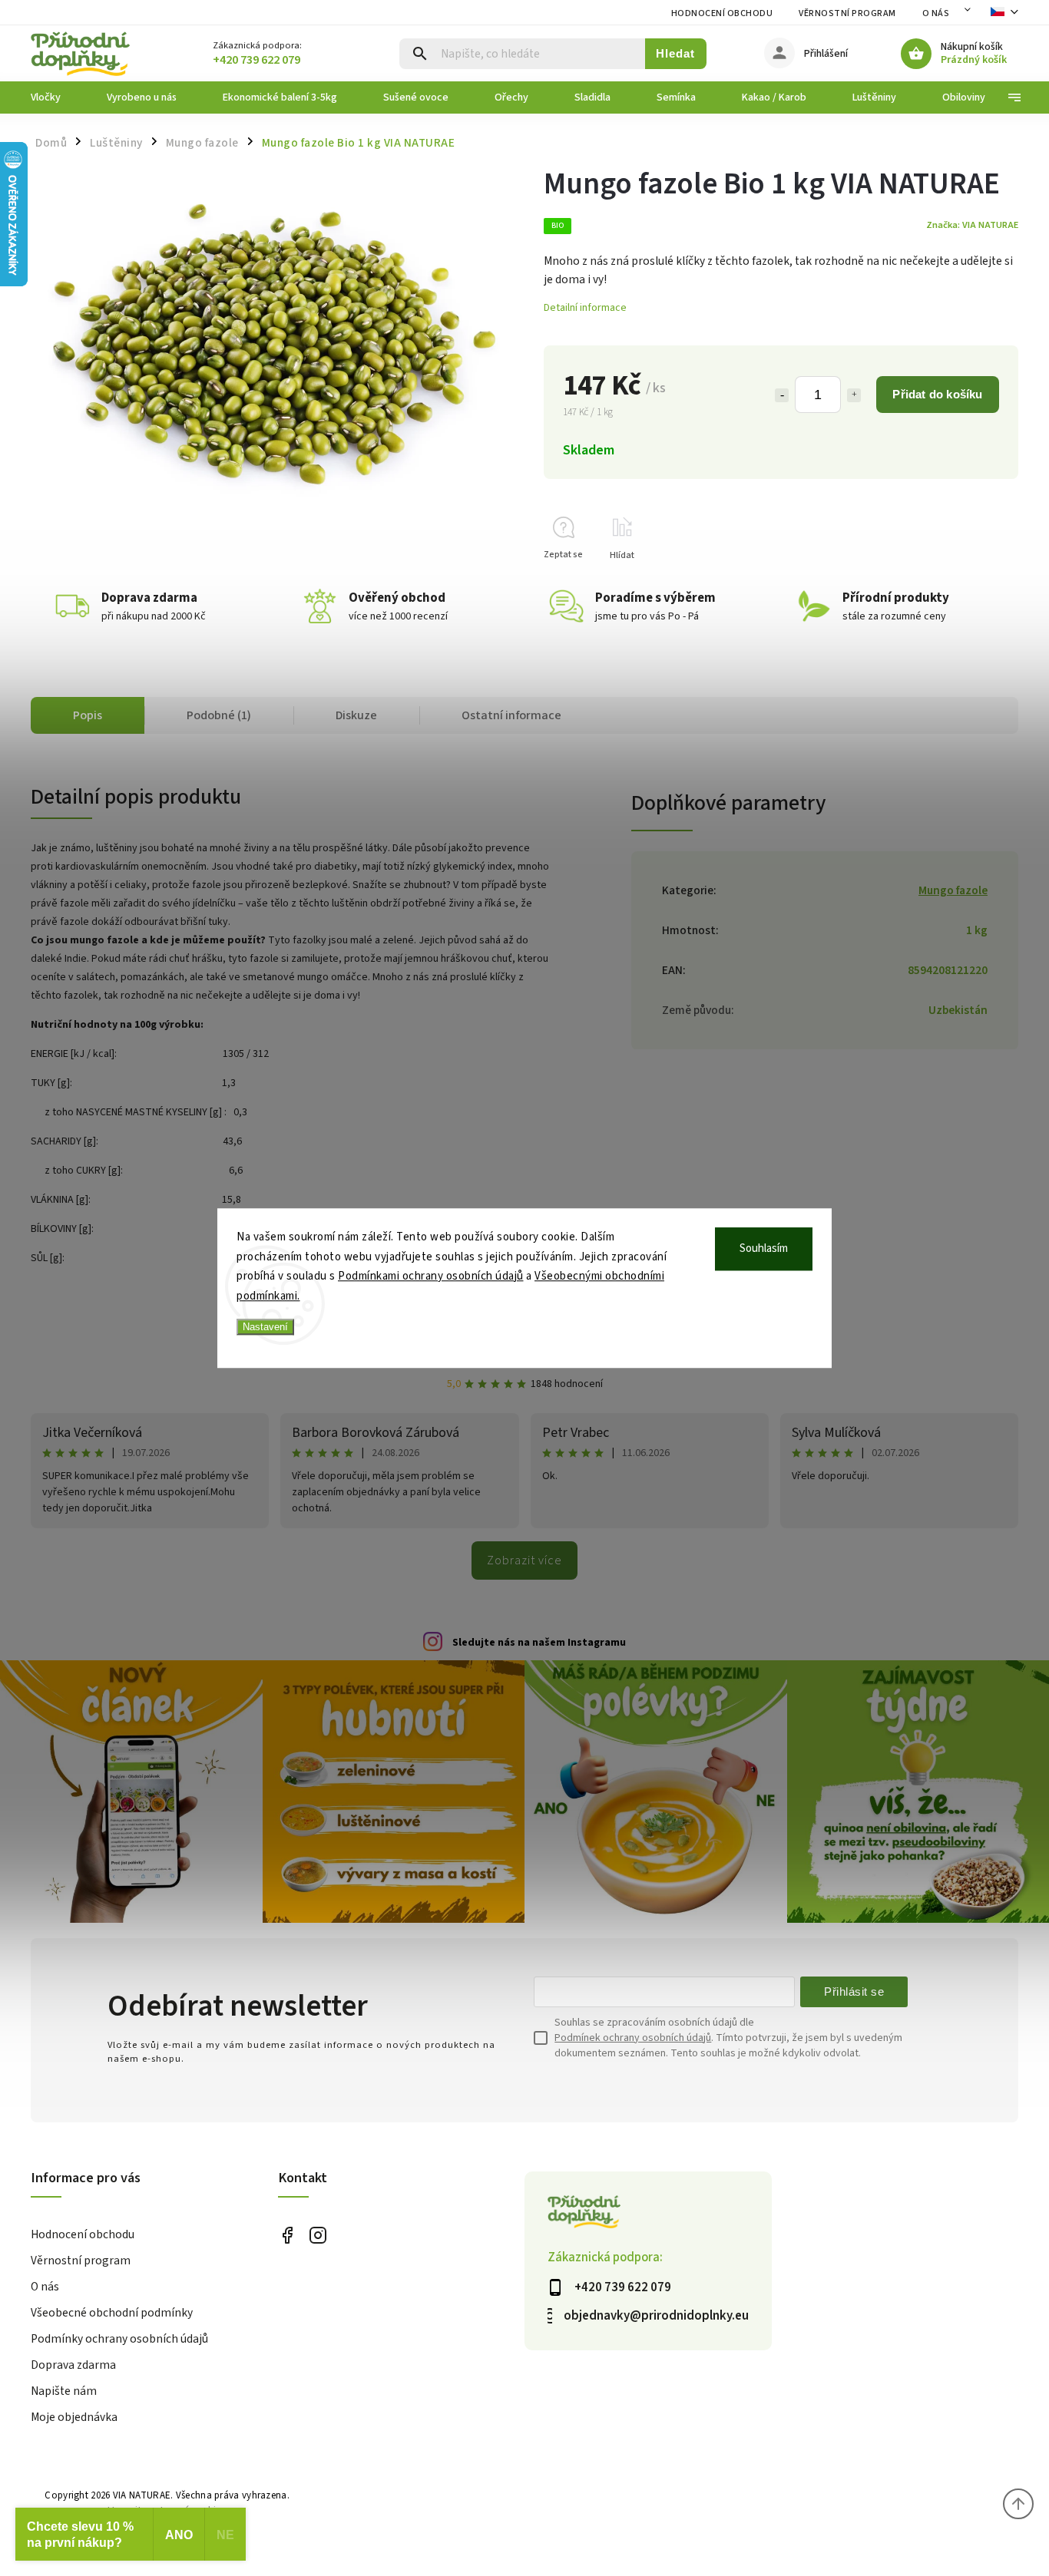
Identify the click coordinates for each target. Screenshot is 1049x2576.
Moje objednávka (74, 2417)
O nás (936, 13)
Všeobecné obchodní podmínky (112, 2313)
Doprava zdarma (73, 2365)
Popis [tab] (88, 715)
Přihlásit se (854, 1991)
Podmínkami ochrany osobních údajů (431, 1276)
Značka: (972, 225)
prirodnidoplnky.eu (318, 2236)
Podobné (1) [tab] (219, 715)
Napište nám (64, 2391)
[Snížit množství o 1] (782, 395)
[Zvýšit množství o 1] (854, 395)
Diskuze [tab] (356, 715)
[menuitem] (57, 97)
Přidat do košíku (937, 394)
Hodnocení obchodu (722, 13)
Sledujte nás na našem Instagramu (539, 1643)
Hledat (675, 53)
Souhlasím (764, 1248)
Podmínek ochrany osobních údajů (633, 2038)
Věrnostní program (847, 13)
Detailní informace (585, 308)
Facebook (288, 2236)
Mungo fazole (953, 890)
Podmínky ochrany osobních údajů (119, 2339)
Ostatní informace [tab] (511, 715)
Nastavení (265, 1327)
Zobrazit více (524, 1560)
